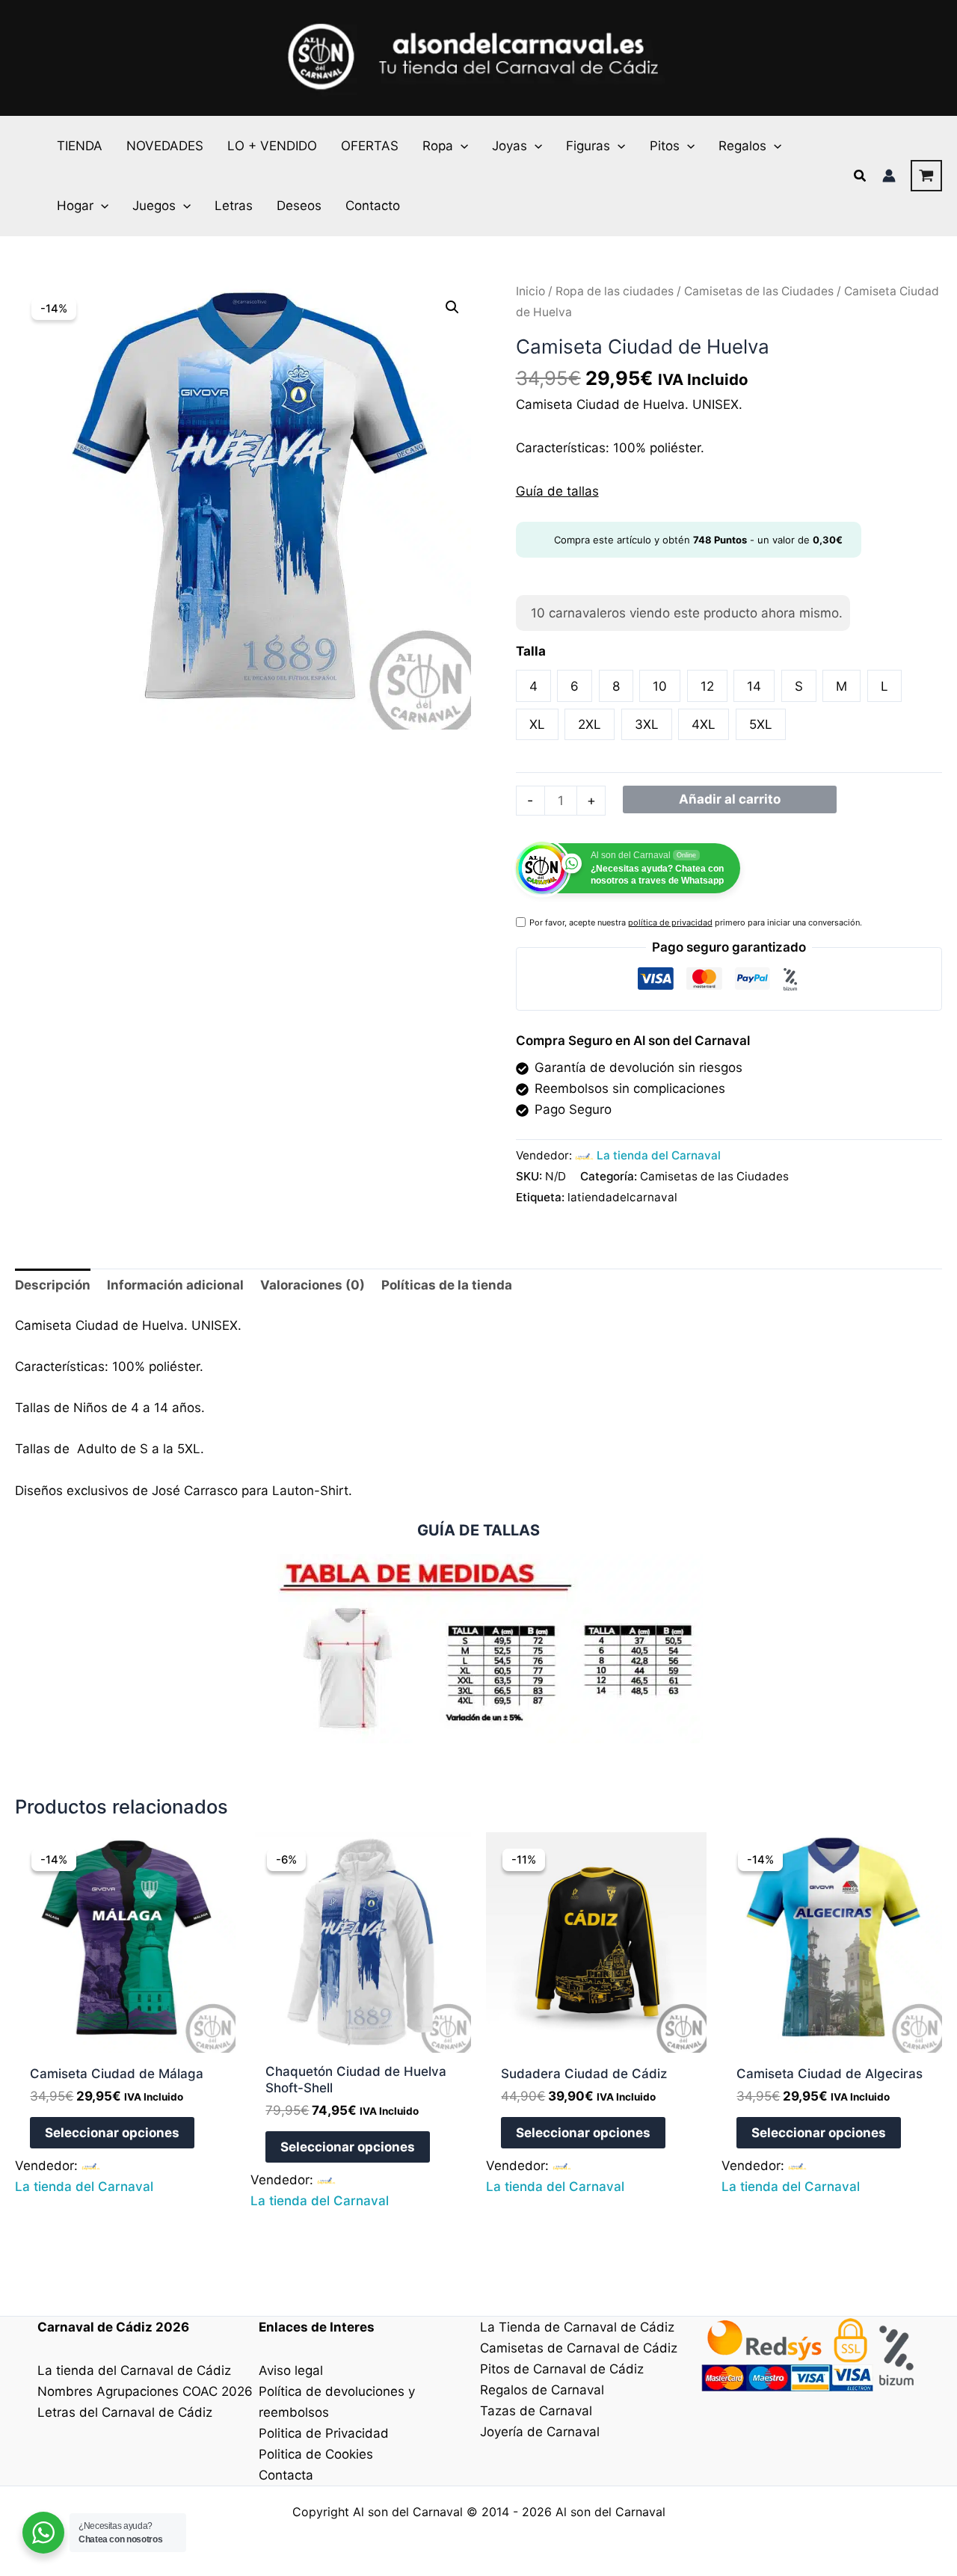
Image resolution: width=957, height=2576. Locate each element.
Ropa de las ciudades (615, 291)
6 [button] (575, 686)
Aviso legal (291, 2370)
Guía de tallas (557, 491)
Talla (531, 651)
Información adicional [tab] (175, 1285)
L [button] (884, 686)
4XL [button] (704, 724)
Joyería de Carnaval (540, 2432)
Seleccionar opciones (112, 2133)
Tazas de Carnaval (536, 2411)
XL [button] (537, 724)
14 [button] (754, 686)
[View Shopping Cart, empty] (926, 176)
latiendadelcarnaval (622, 1197)
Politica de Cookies (316, 2454)
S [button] (799, 686)
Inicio (530, 291)
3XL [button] (647, 724)
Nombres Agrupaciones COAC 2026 (145, 2391)
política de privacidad (670, 922)
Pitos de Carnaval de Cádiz (562, 2369)
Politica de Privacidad (324, 2433)
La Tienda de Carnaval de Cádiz (577, 2327)
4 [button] (533, 686)
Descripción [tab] (53, 1285)
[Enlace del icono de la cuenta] (889, 176)
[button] (461, 146)
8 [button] (616, 686)
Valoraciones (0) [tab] (313, 1285)
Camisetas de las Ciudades (759, 291)
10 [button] (660, 686)
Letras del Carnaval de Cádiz (125, 2412)
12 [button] (707, 686)
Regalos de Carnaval (542, 2390)
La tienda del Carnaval (659, 1155)
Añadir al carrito (730, 799)
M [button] (841, 686)
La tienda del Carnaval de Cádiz (134, 2370)
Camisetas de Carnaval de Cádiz (579, 2348)
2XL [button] (590, 724)
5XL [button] (761, 724)
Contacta (286, 2475)
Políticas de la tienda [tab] (447, 1285)
